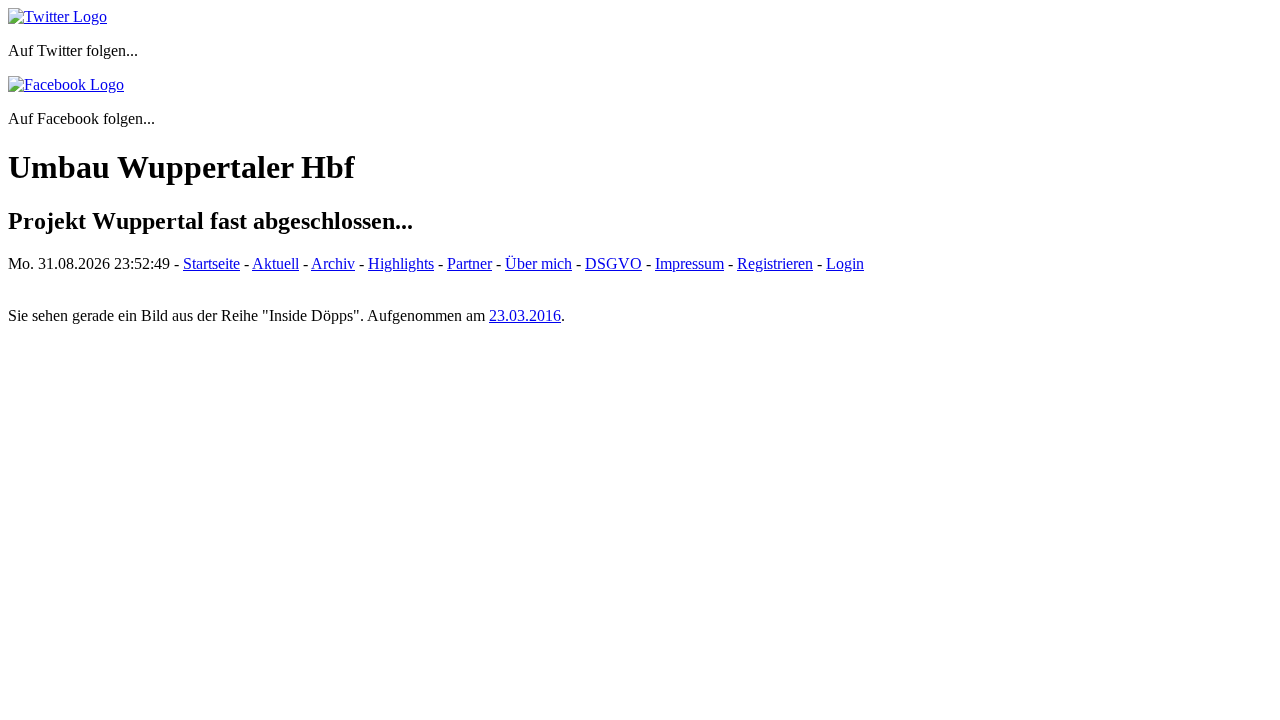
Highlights (401, 263)
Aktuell (275, 263)
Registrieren (775, 263)
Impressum (689, 263)
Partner (469, 263)
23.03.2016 (525, 315)
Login (845, 263)
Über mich (538, 263)
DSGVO (613, 263)
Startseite (211, 263)
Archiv (333, 263)
